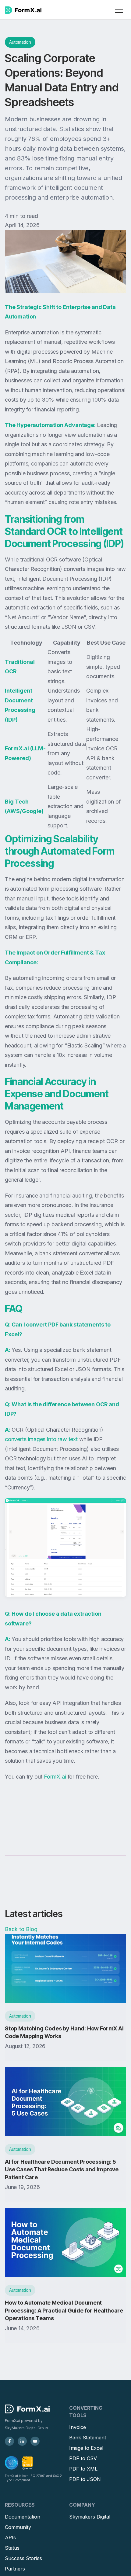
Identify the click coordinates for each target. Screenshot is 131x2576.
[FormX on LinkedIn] (22, 2441)
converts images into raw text (41, 1439)
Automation (20, 42)
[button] (119, 10)
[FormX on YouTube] (35, 2441)
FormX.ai (55, 1777)
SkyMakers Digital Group (27, 2428)
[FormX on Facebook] (9, 2441)
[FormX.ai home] (23, 10)
